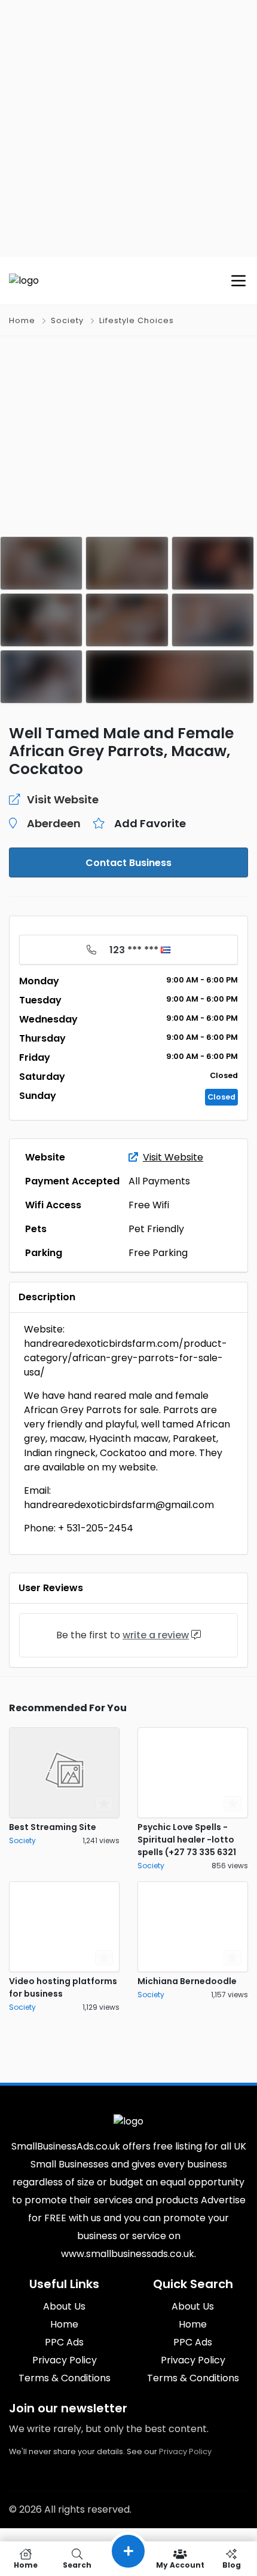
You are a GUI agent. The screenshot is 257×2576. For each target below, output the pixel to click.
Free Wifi (149, 1205)
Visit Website (173, 1157)
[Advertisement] (128, 128)
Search (77, 2564)
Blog (232, 2564)
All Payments (159, 1181)
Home (22, 320)
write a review (156, 1635)
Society (67, 320)
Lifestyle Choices (137, 320)
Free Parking (158, 1253)
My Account (180, 2564)
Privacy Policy (185, 2451)
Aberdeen (54, 823)
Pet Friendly (156, 1229)
